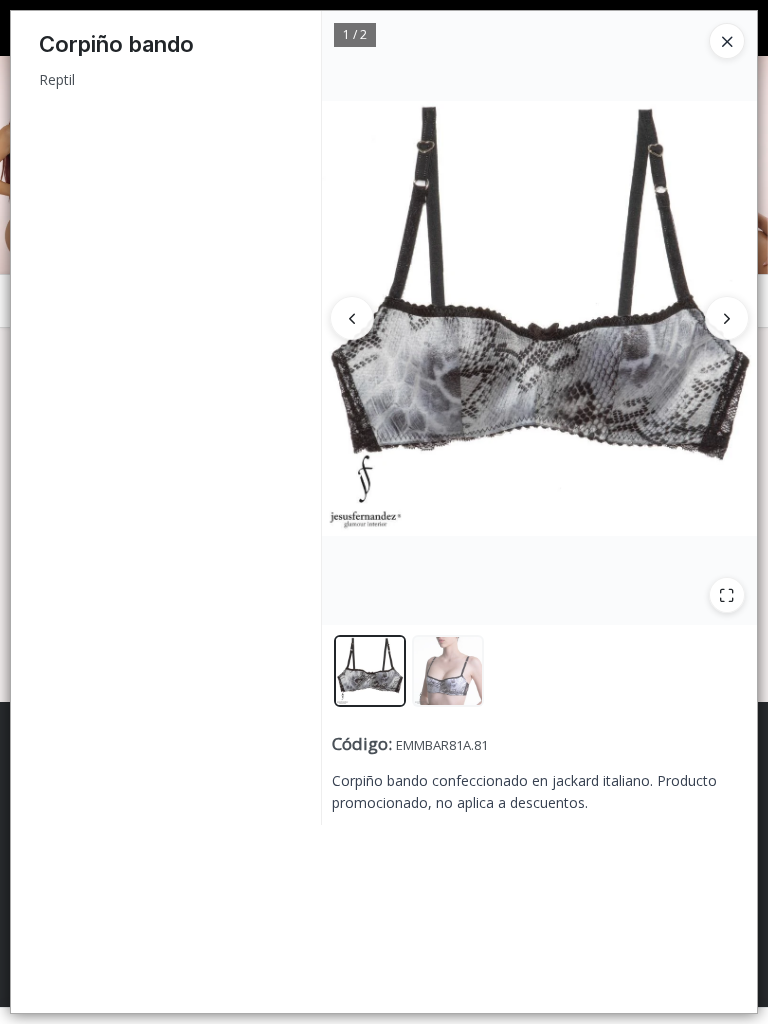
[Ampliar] (727, 595)
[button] (370, 671)
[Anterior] (352, 318)
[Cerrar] (727, 41)
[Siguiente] (727, 318)
